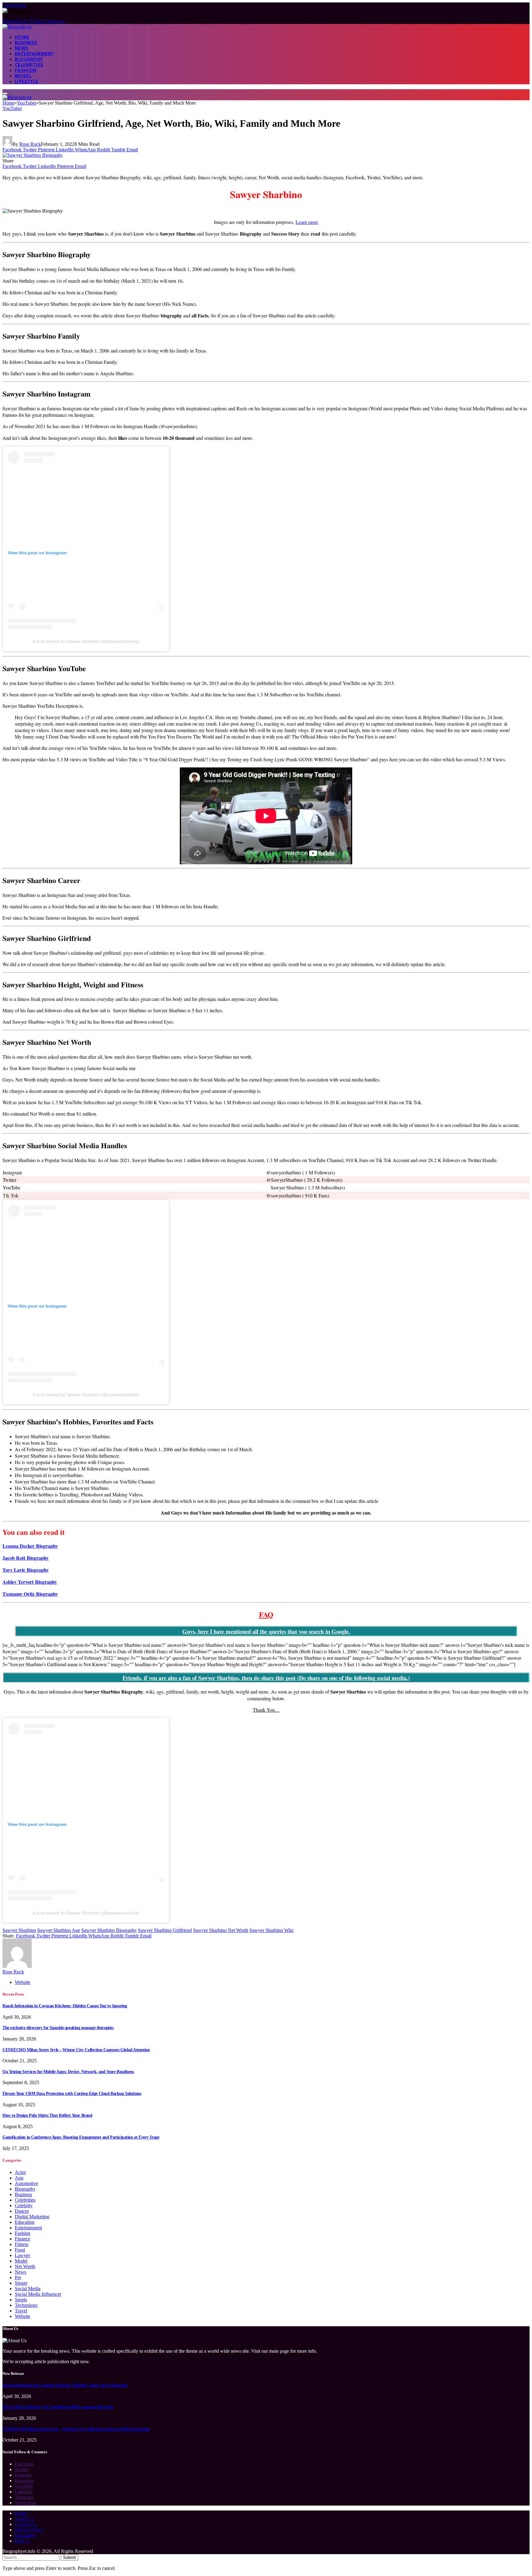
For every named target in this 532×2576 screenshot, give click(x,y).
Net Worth (25, 2266)
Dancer (22, 2211)
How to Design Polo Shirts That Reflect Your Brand (47, 2115)
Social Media (28, 2289)
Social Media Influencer (38, 2294)
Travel (21, 2311)
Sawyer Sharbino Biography (109, 1930)
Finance (22, 2239)
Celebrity (24, 2206)
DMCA (22, 2541)
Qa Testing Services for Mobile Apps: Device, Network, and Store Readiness (68, 2072)
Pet (18, 2277)
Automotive (26, 2183)
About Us (24, 2519)
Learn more (307, 222)
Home (22, 38)
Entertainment (34, 54)
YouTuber (12, 108)
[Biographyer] (17, 27)
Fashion (26, 71)
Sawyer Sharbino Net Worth (221, 1930)
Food (20, 2250)
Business (26, 43)
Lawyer (22, 2255)
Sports (21, 2300)
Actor (20, 2172)
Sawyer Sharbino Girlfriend (165, 1930)
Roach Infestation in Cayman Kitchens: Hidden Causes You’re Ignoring (65, 2006)
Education (25, 2222)
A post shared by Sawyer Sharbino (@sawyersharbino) (86, 641)
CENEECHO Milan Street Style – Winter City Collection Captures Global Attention (76, 2050)
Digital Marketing (32, 2217)
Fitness (22, 2244)
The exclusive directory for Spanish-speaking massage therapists (58, 2028)
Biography (29, 60)
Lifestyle (27, 82)
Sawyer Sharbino (19, 1930)
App (19, 2178)
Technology (26, 2305)
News (22, 49)
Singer (21, 2283)
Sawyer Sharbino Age (59, 1930)
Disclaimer (25, 2535)
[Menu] (5, 94)
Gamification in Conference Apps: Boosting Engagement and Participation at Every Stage (81, 2137)
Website (22, 2316)
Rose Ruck (30, 144)
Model (23, 76)
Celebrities (29, 65)
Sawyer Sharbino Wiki (271, 1930)
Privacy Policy (29, 2530)
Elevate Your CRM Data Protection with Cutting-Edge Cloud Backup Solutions (72, 2094)
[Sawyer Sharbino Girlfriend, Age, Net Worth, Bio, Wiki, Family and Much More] (33, 155)
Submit (69, 2557)
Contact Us (26, 2524)
